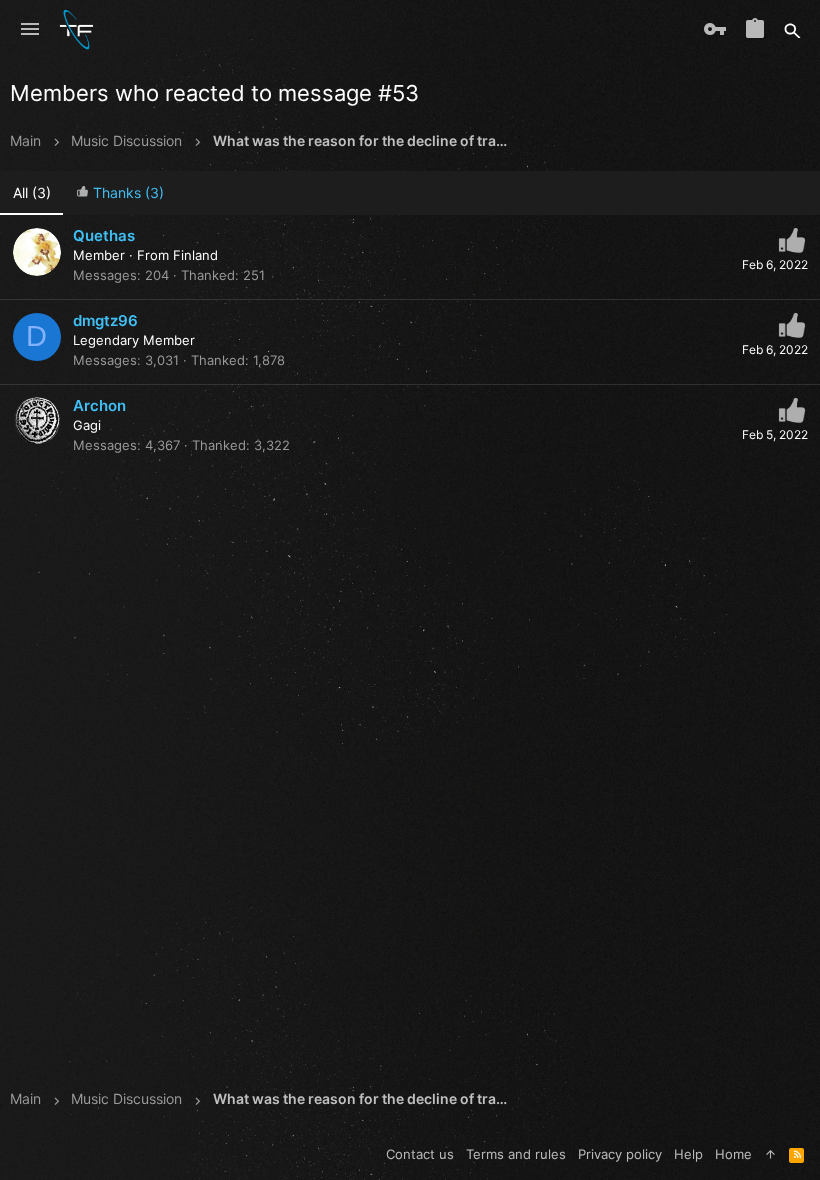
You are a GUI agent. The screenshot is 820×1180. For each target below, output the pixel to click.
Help (688, 1154)
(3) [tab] (32, 192)
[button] (30, 30)
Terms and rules (516, 1154)
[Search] (792, 30)
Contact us (420, 1154)
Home (733, 1154)
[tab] (119, 193)
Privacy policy (620, 1154)
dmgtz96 (105, 320)
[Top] (770, 1154)
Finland (195, 255)
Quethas (104, 235)
